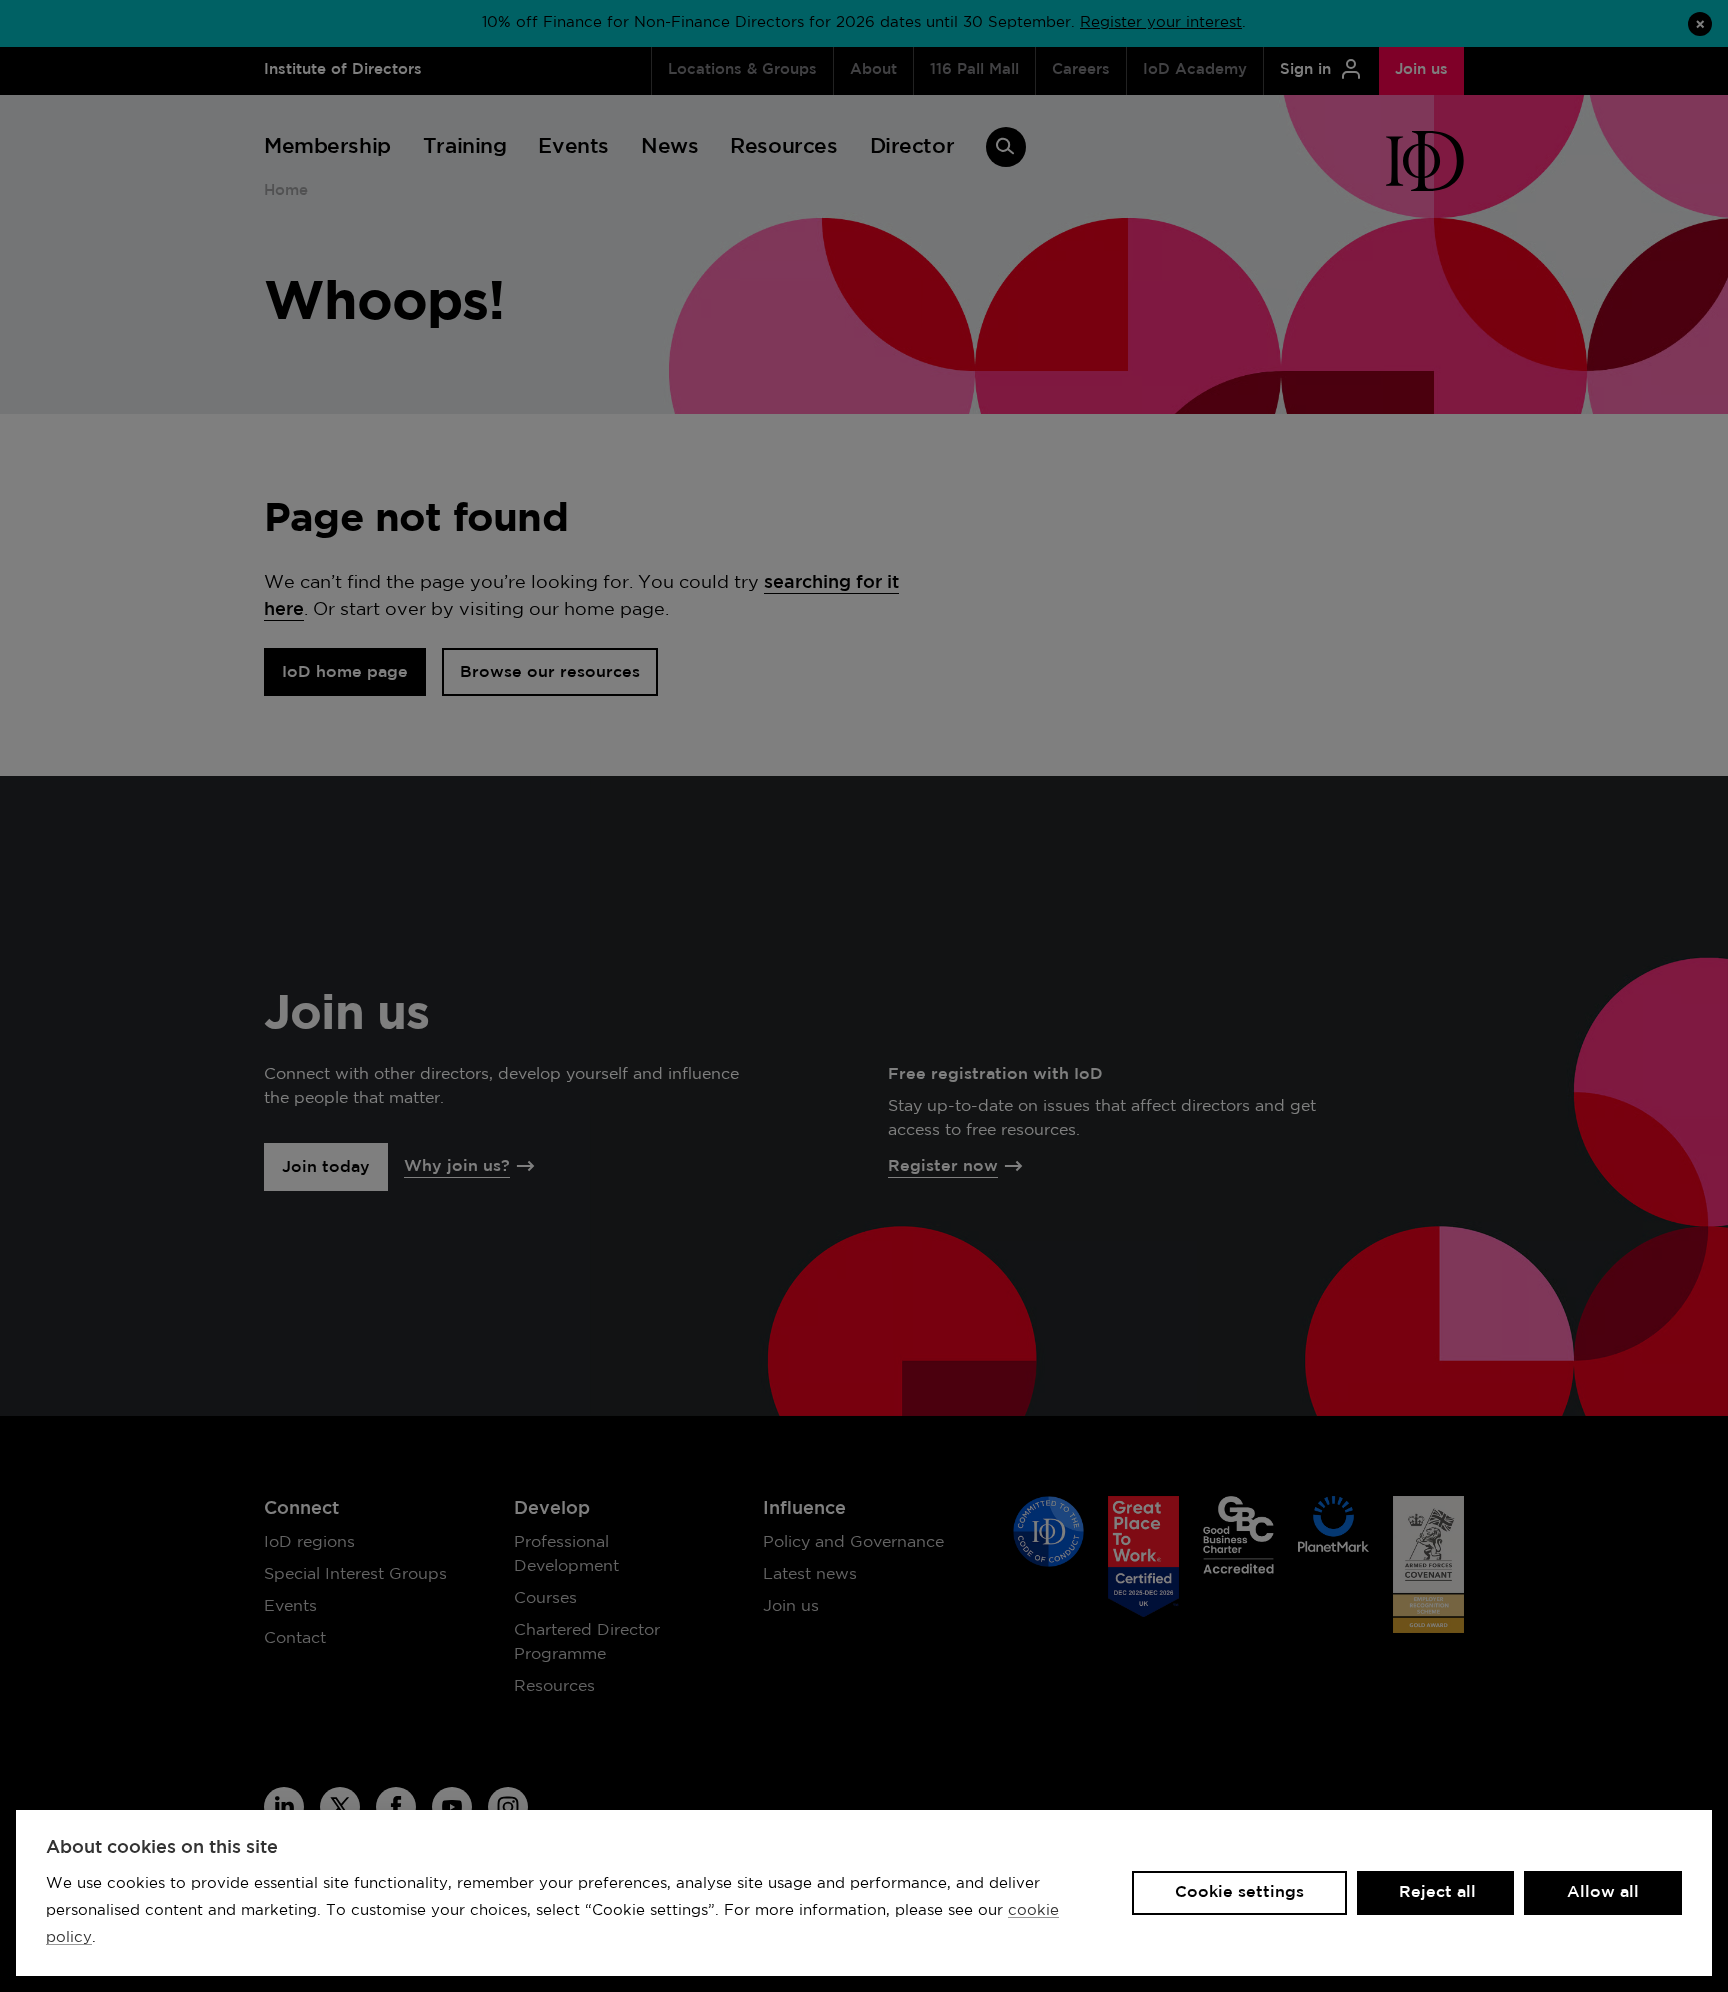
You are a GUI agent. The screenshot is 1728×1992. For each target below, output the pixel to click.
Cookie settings (1239, 1892)
